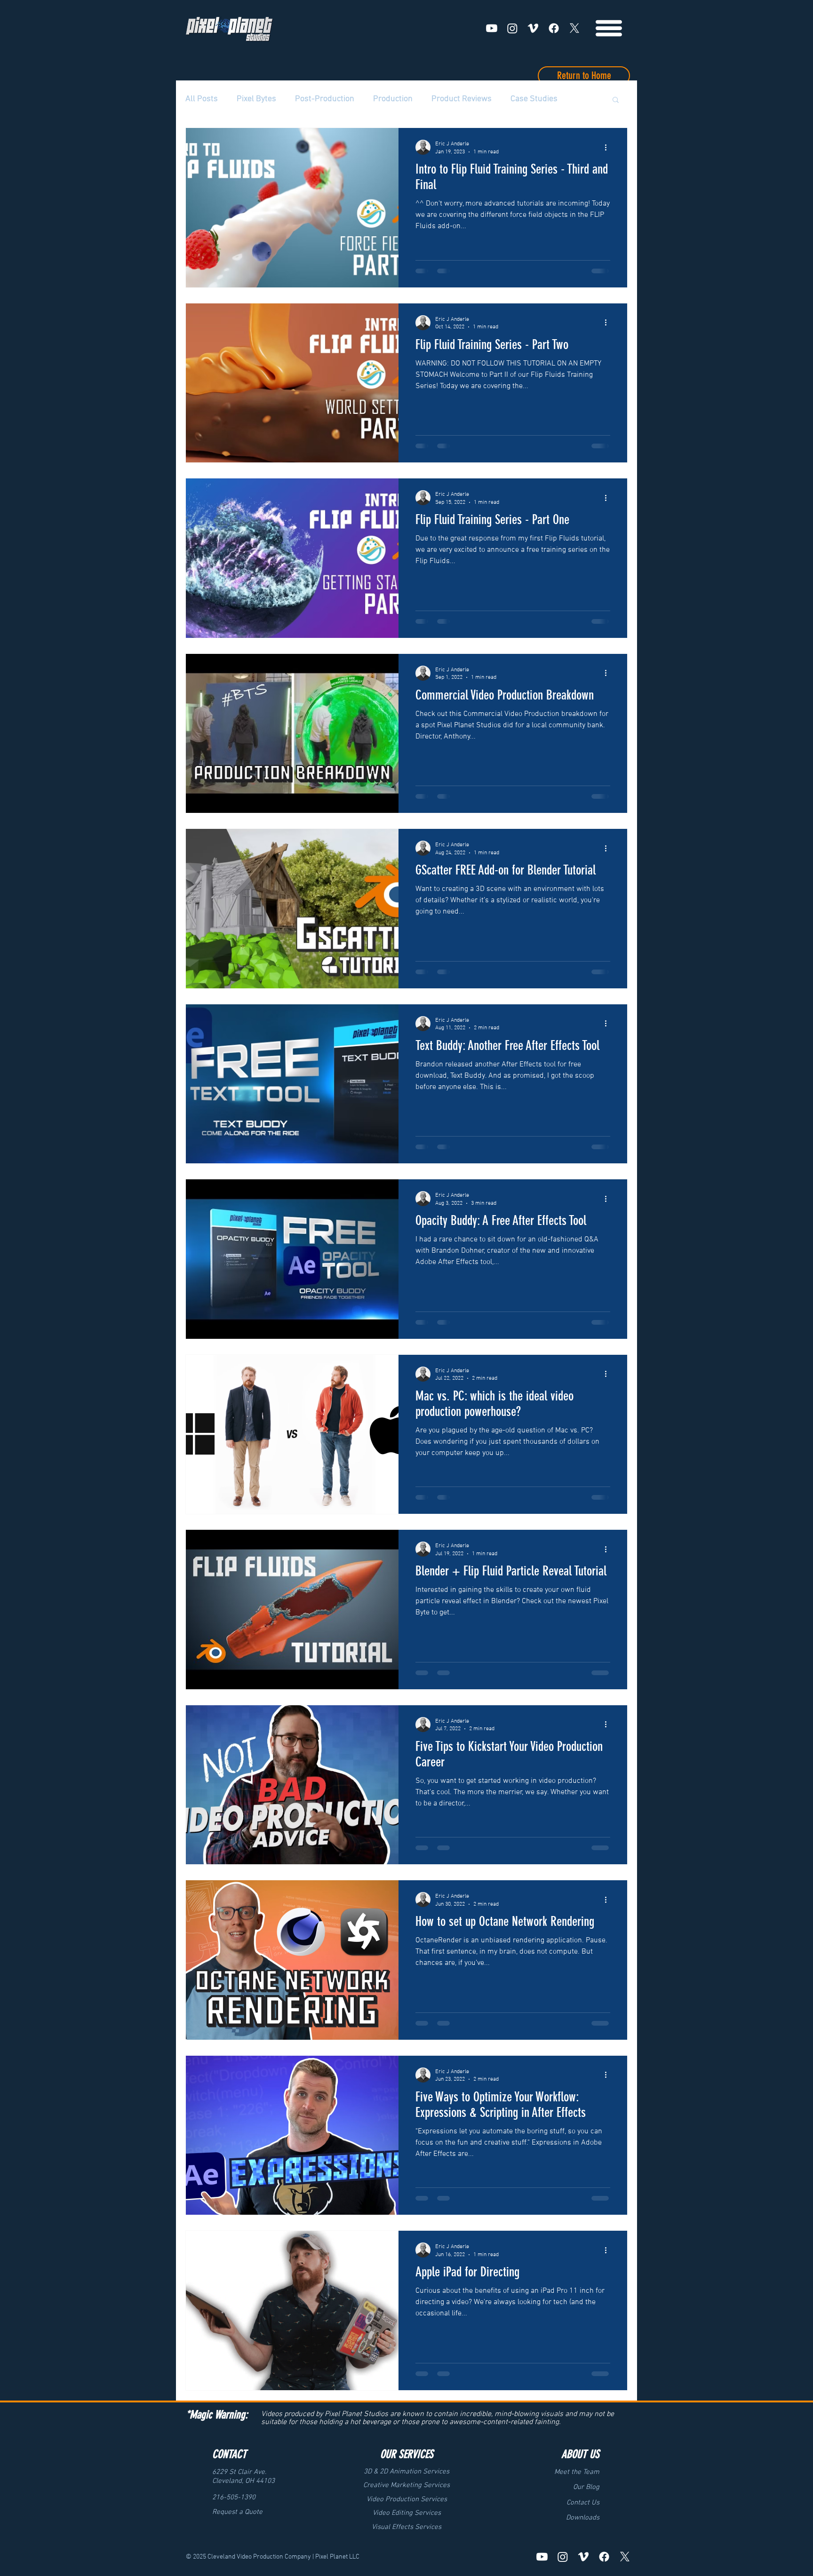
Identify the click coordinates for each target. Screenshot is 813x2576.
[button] (616, 100)
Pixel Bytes (256, 99)
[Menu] (609, 28)
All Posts (202, 99)
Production (393, 99)
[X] (574, 28)
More (520, 99)
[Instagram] (512, 28)
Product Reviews (462, 99)
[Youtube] (492, 28)
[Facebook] (554, 28)
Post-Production (325, 99)
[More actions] (609, 147)
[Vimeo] (533, 28)
